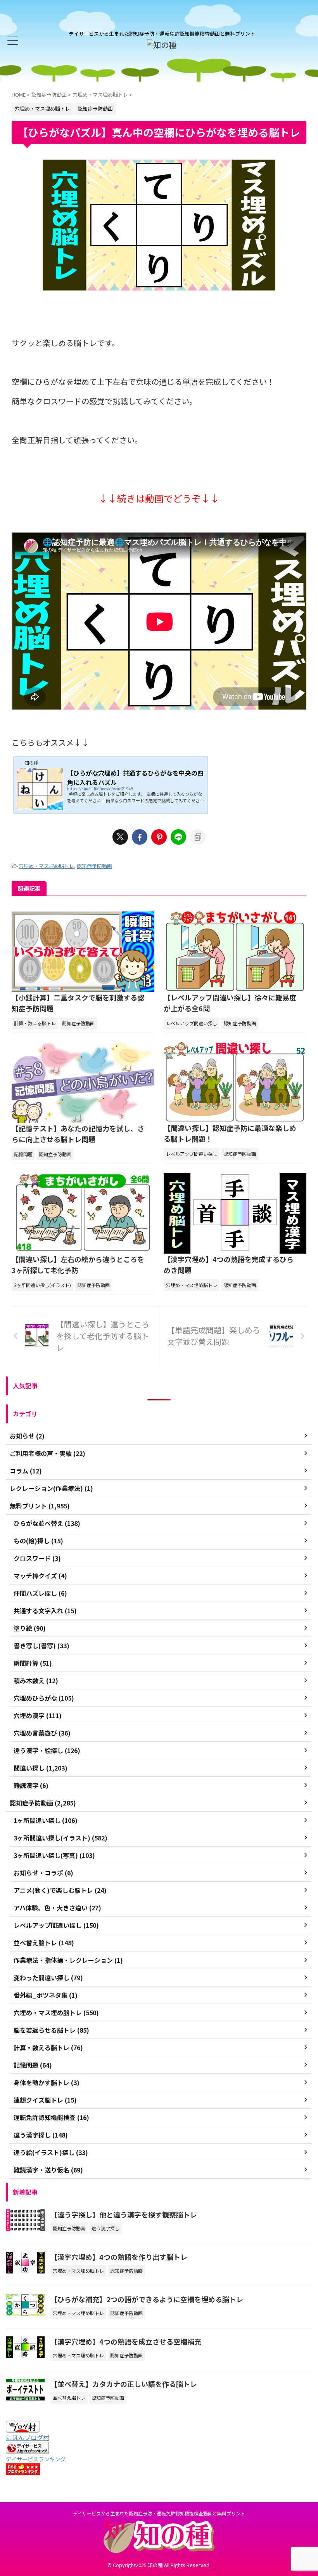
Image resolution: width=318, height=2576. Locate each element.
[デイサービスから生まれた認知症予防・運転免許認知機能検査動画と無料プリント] (162, 45)
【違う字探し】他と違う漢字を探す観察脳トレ (124, 2214)
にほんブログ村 (28, 2437)
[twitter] (120, 837)
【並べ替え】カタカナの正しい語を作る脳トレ (124, 2384)
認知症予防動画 (94, 866)
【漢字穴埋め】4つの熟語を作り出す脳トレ (119, 2257)
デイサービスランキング (36, 2459)
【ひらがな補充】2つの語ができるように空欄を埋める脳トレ (147, 2299)
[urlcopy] (198, 837)
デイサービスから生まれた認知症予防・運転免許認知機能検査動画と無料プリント (159, 2513)
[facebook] (140, 837)
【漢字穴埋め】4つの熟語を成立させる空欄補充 (126, 2341)
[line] (178, 837)
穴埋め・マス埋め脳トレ (46, 866)
